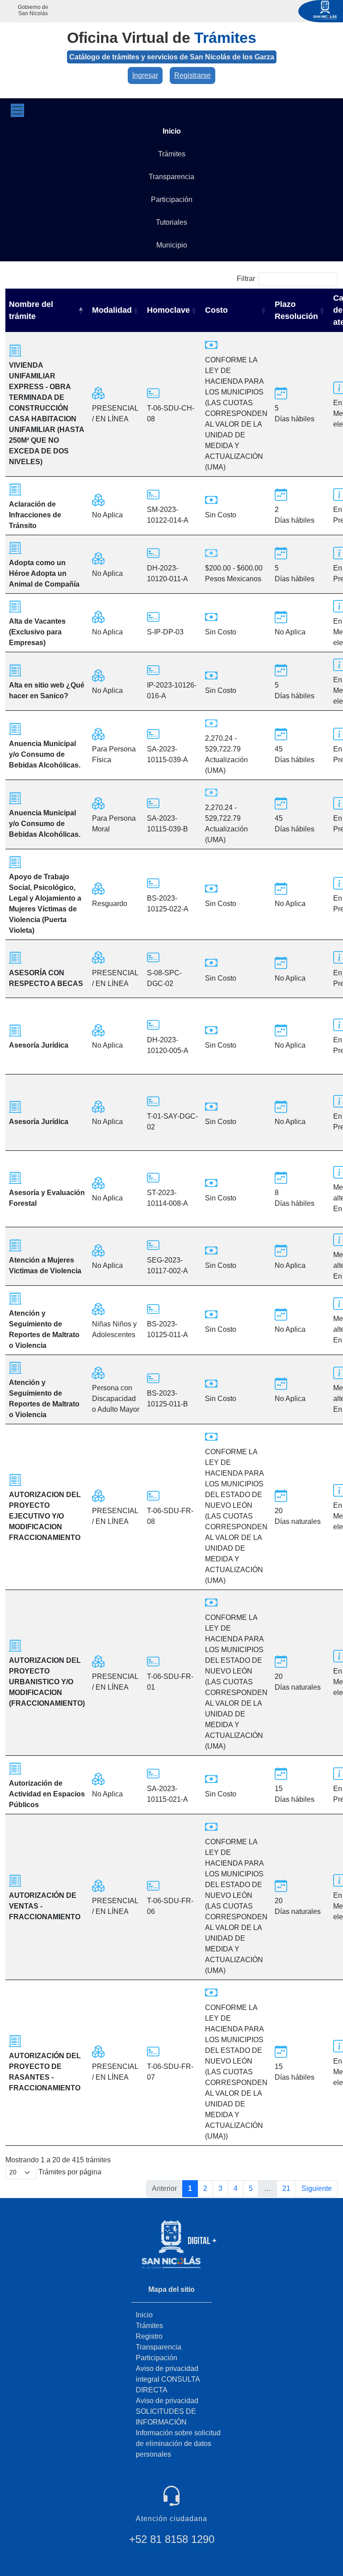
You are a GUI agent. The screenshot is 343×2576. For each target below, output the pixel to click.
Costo (216, 310)
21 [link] (286, 2188)
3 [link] (220, 2188)
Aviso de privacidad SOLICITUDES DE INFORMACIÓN (167, 2411)
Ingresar (145, 75)
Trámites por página (69, 2172)
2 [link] (205, 2188)
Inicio (144, 2315)
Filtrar (246, 279)
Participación (157, 2358)
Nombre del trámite (31, 310)
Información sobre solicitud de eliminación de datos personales (178, 2444)
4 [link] (236, 2188)
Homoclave (168, 310)
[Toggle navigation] (17, 110)
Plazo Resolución (296, 310)
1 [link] (190, 2188)
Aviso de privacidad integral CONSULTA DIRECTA (168, 2379)
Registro (149, 2336)
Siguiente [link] (317, 2188)
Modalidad (112, 310)
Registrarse (192, 75)
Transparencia (159, 2347)
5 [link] (251, 2188)
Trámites (149, 2326)
